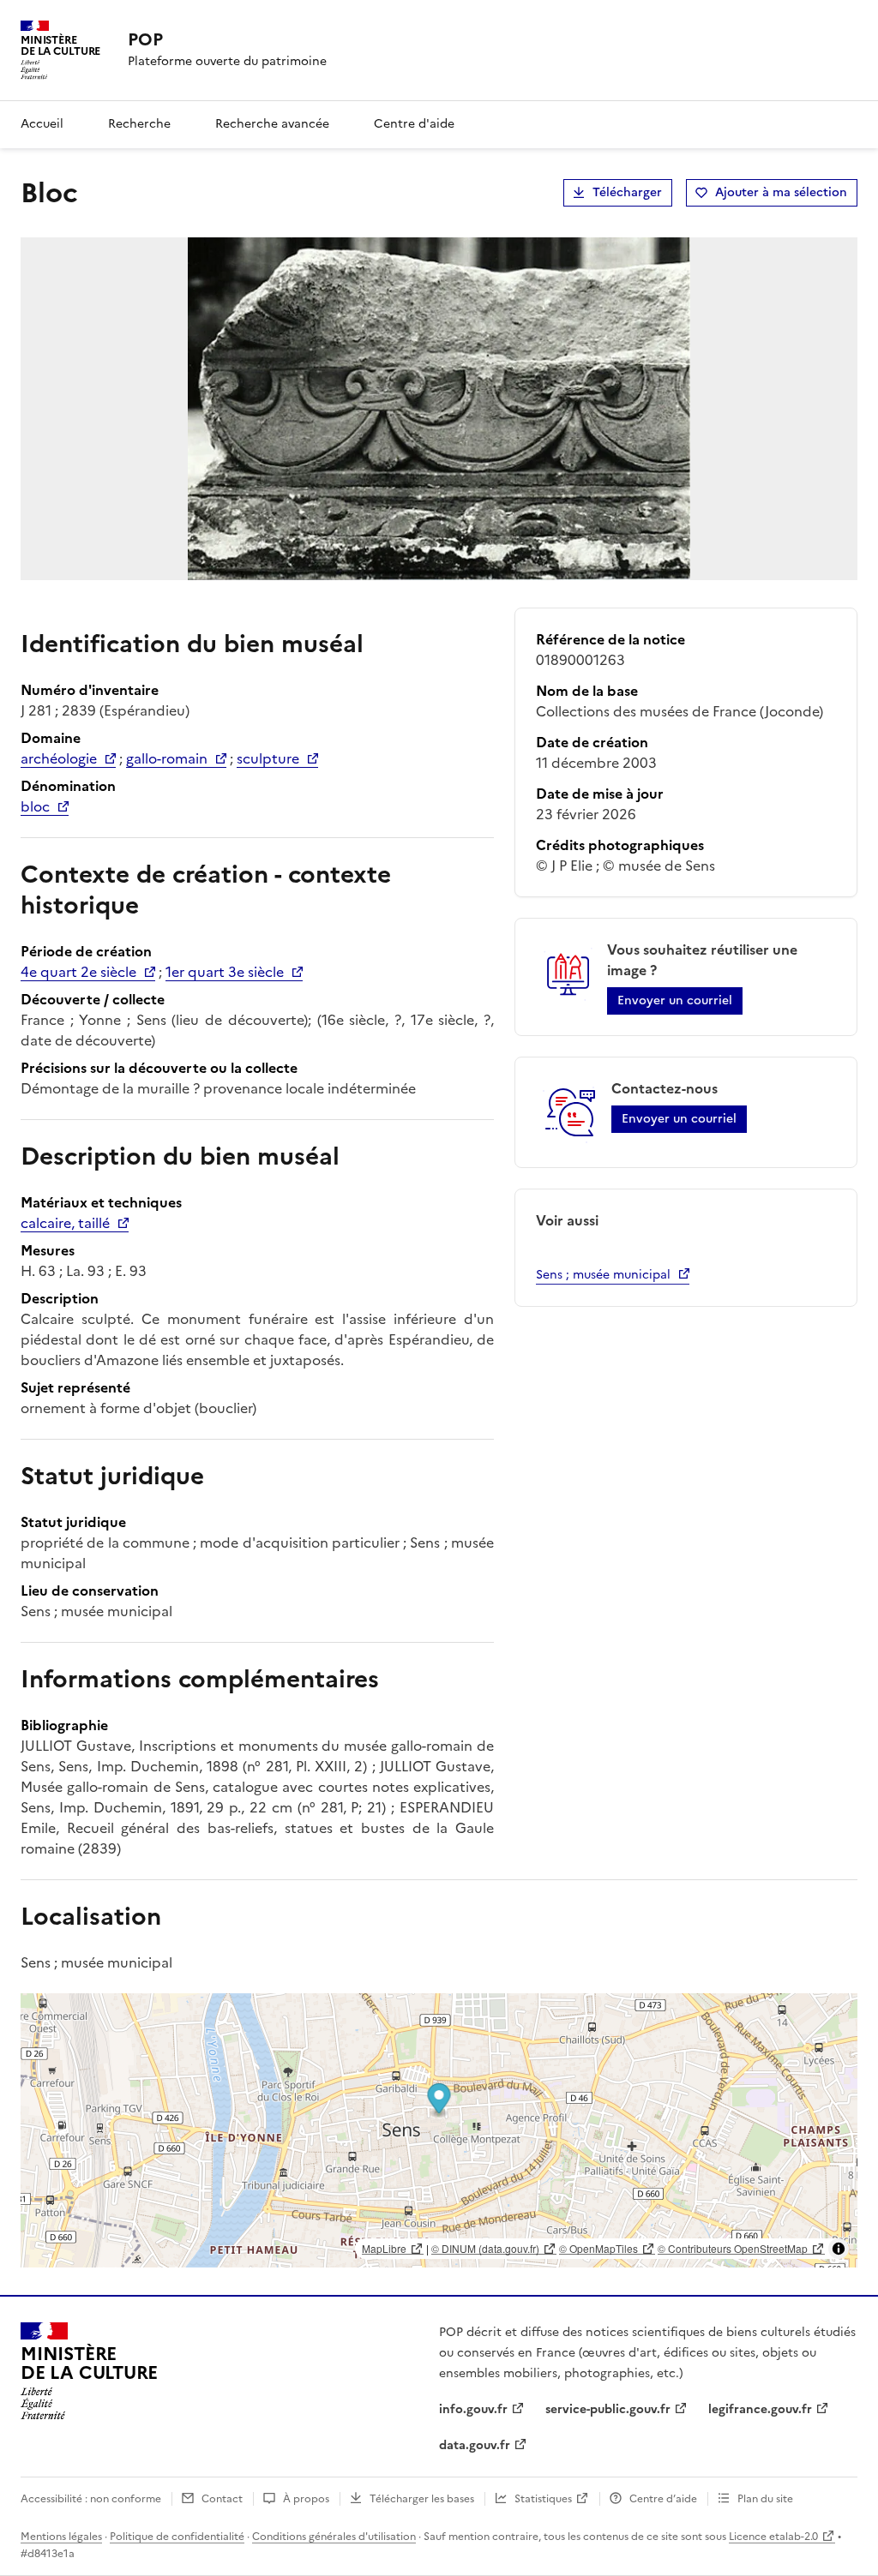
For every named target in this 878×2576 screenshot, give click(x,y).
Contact (222, 2499)
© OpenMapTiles (598, 2248)
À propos (306, 2499)
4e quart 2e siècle (78, 972)
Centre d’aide (663, 2499)
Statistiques (543, 2499)
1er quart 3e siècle (225, 972)
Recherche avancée (272, 124)
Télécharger (627, 192)
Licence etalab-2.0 (773, 2537)
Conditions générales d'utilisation (334, 2537)
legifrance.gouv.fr (760, 2409)
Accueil (42, 124)
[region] (439, 2130)
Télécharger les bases (422, 2499)
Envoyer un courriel (675, 1000)
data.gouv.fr (475, 2445)
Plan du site (765, 2499)
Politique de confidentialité (177, 2537)
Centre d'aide (414, 124)
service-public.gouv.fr (608, 2409)
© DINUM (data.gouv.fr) (485, 2248)
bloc (35, 806)
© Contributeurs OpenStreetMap (733, 2248)
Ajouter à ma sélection (781, 192)
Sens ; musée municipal (603, 1275)
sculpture (268, 758)
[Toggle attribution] (839, 2249)
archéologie (59, 758)
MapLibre (384, 2248)
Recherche (139, 124)
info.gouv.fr (473, 2409)
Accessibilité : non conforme (91, 2499)
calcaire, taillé (65, 1223)
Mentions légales (61, 2537)
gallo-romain (167, 758)
